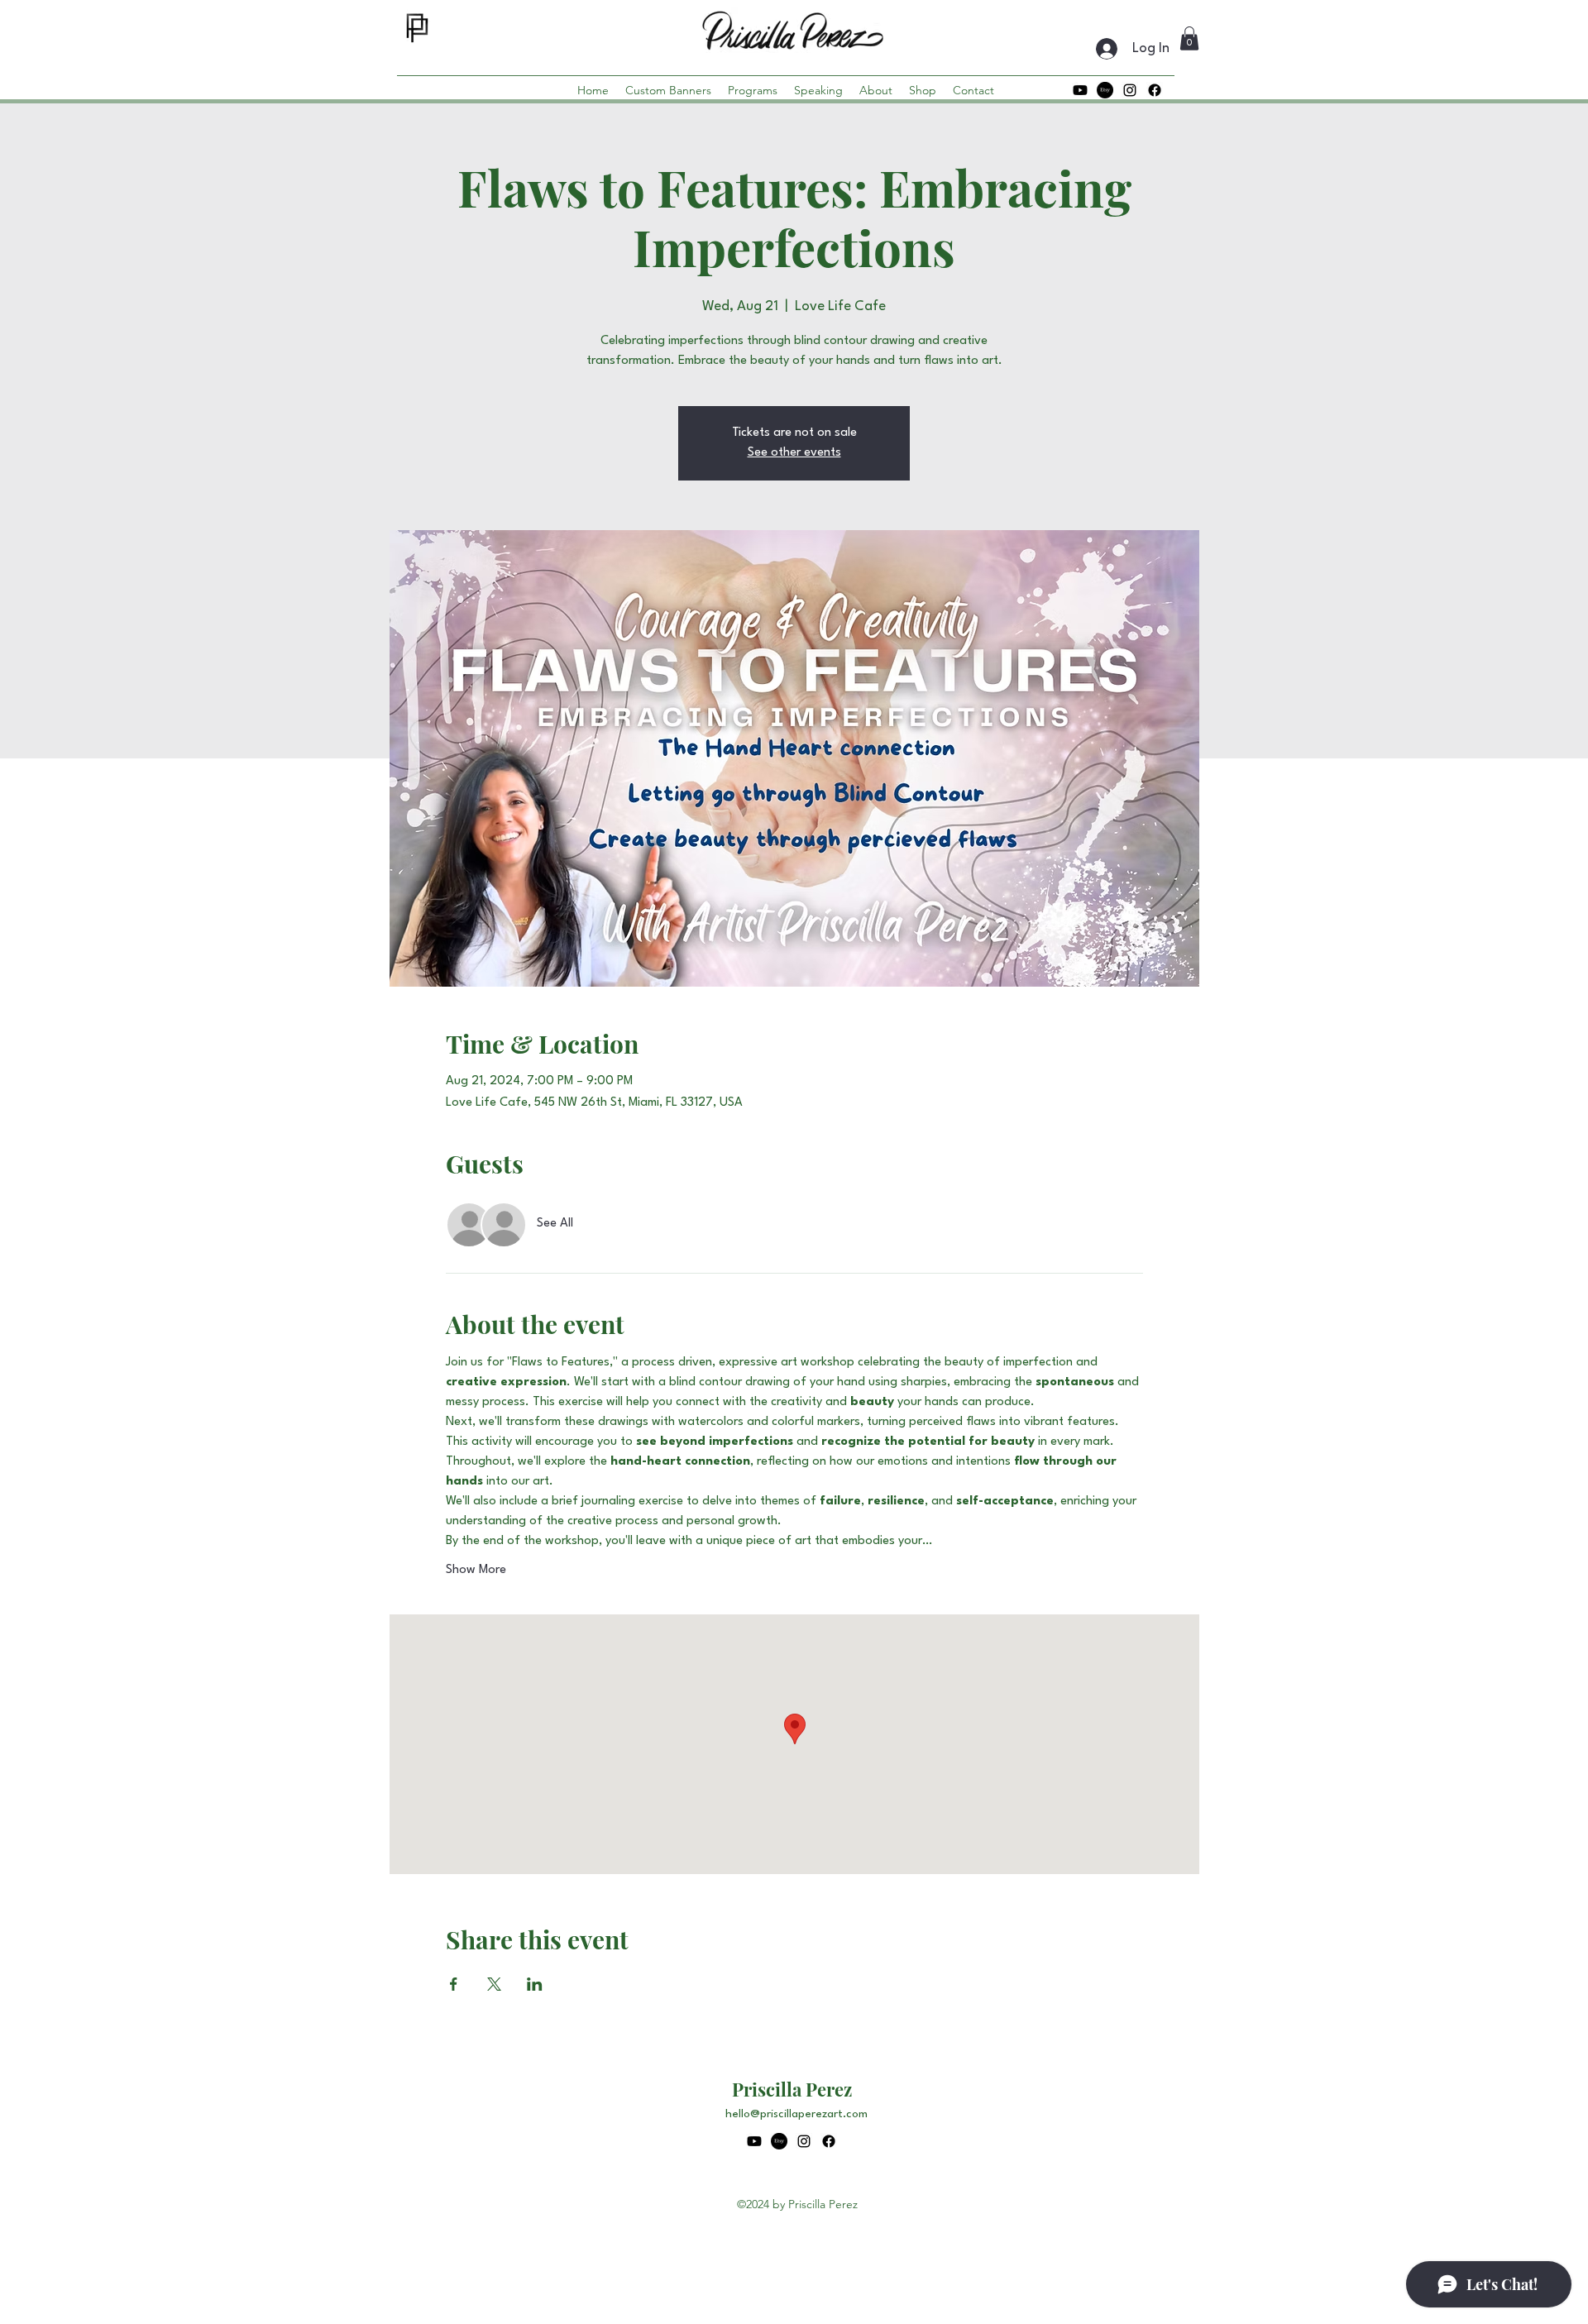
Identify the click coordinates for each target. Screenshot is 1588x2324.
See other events (794, 453)
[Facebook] (1155, 90)
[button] (1189, 38)
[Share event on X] (494, 1984)
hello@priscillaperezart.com (796, 2114)
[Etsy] (1105, 90)
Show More (476, 1570)
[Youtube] (1080, 90)
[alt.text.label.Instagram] (1130, 90)
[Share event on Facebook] (454, 1984)
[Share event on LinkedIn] (535, 1984)
